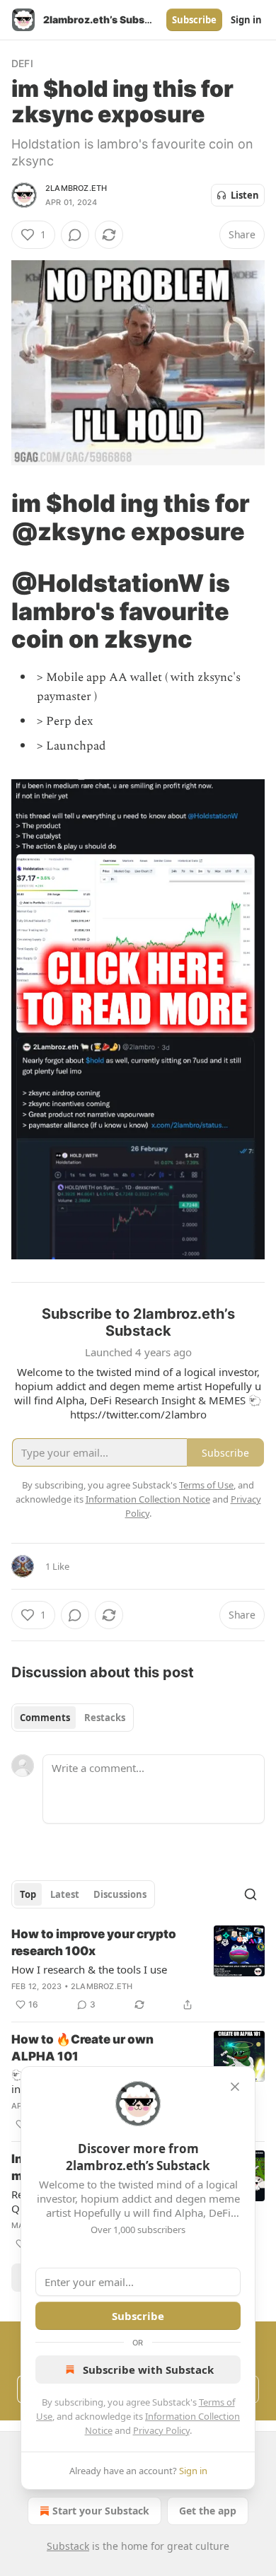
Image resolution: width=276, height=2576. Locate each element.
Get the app (208, 2511)
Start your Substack (101, 2511)
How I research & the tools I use (89, 1969)
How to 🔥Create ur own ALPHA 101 (82, 2048)
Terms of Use (206, 1485)
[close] (235, 2087)
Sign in (246, 20)
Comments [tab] (45, 1718)
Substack (68, 2546)
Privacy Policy (161, 2430)
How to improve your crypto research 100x (94, 1942)
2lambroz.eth (76, 188)
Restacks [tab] (105, 1718)
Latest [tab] (65, 1894)
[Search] (251, 1894)
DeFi (22, 63)
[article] (138, 1969)
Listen (245, 195)
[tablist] (73, 1718)
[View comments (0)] (75, 235)
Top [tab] (28, 1894)
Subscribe (194, 20)
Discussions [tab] (120, 1894)
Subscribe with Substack (148, 2370)
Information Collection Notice (148, 1499)
